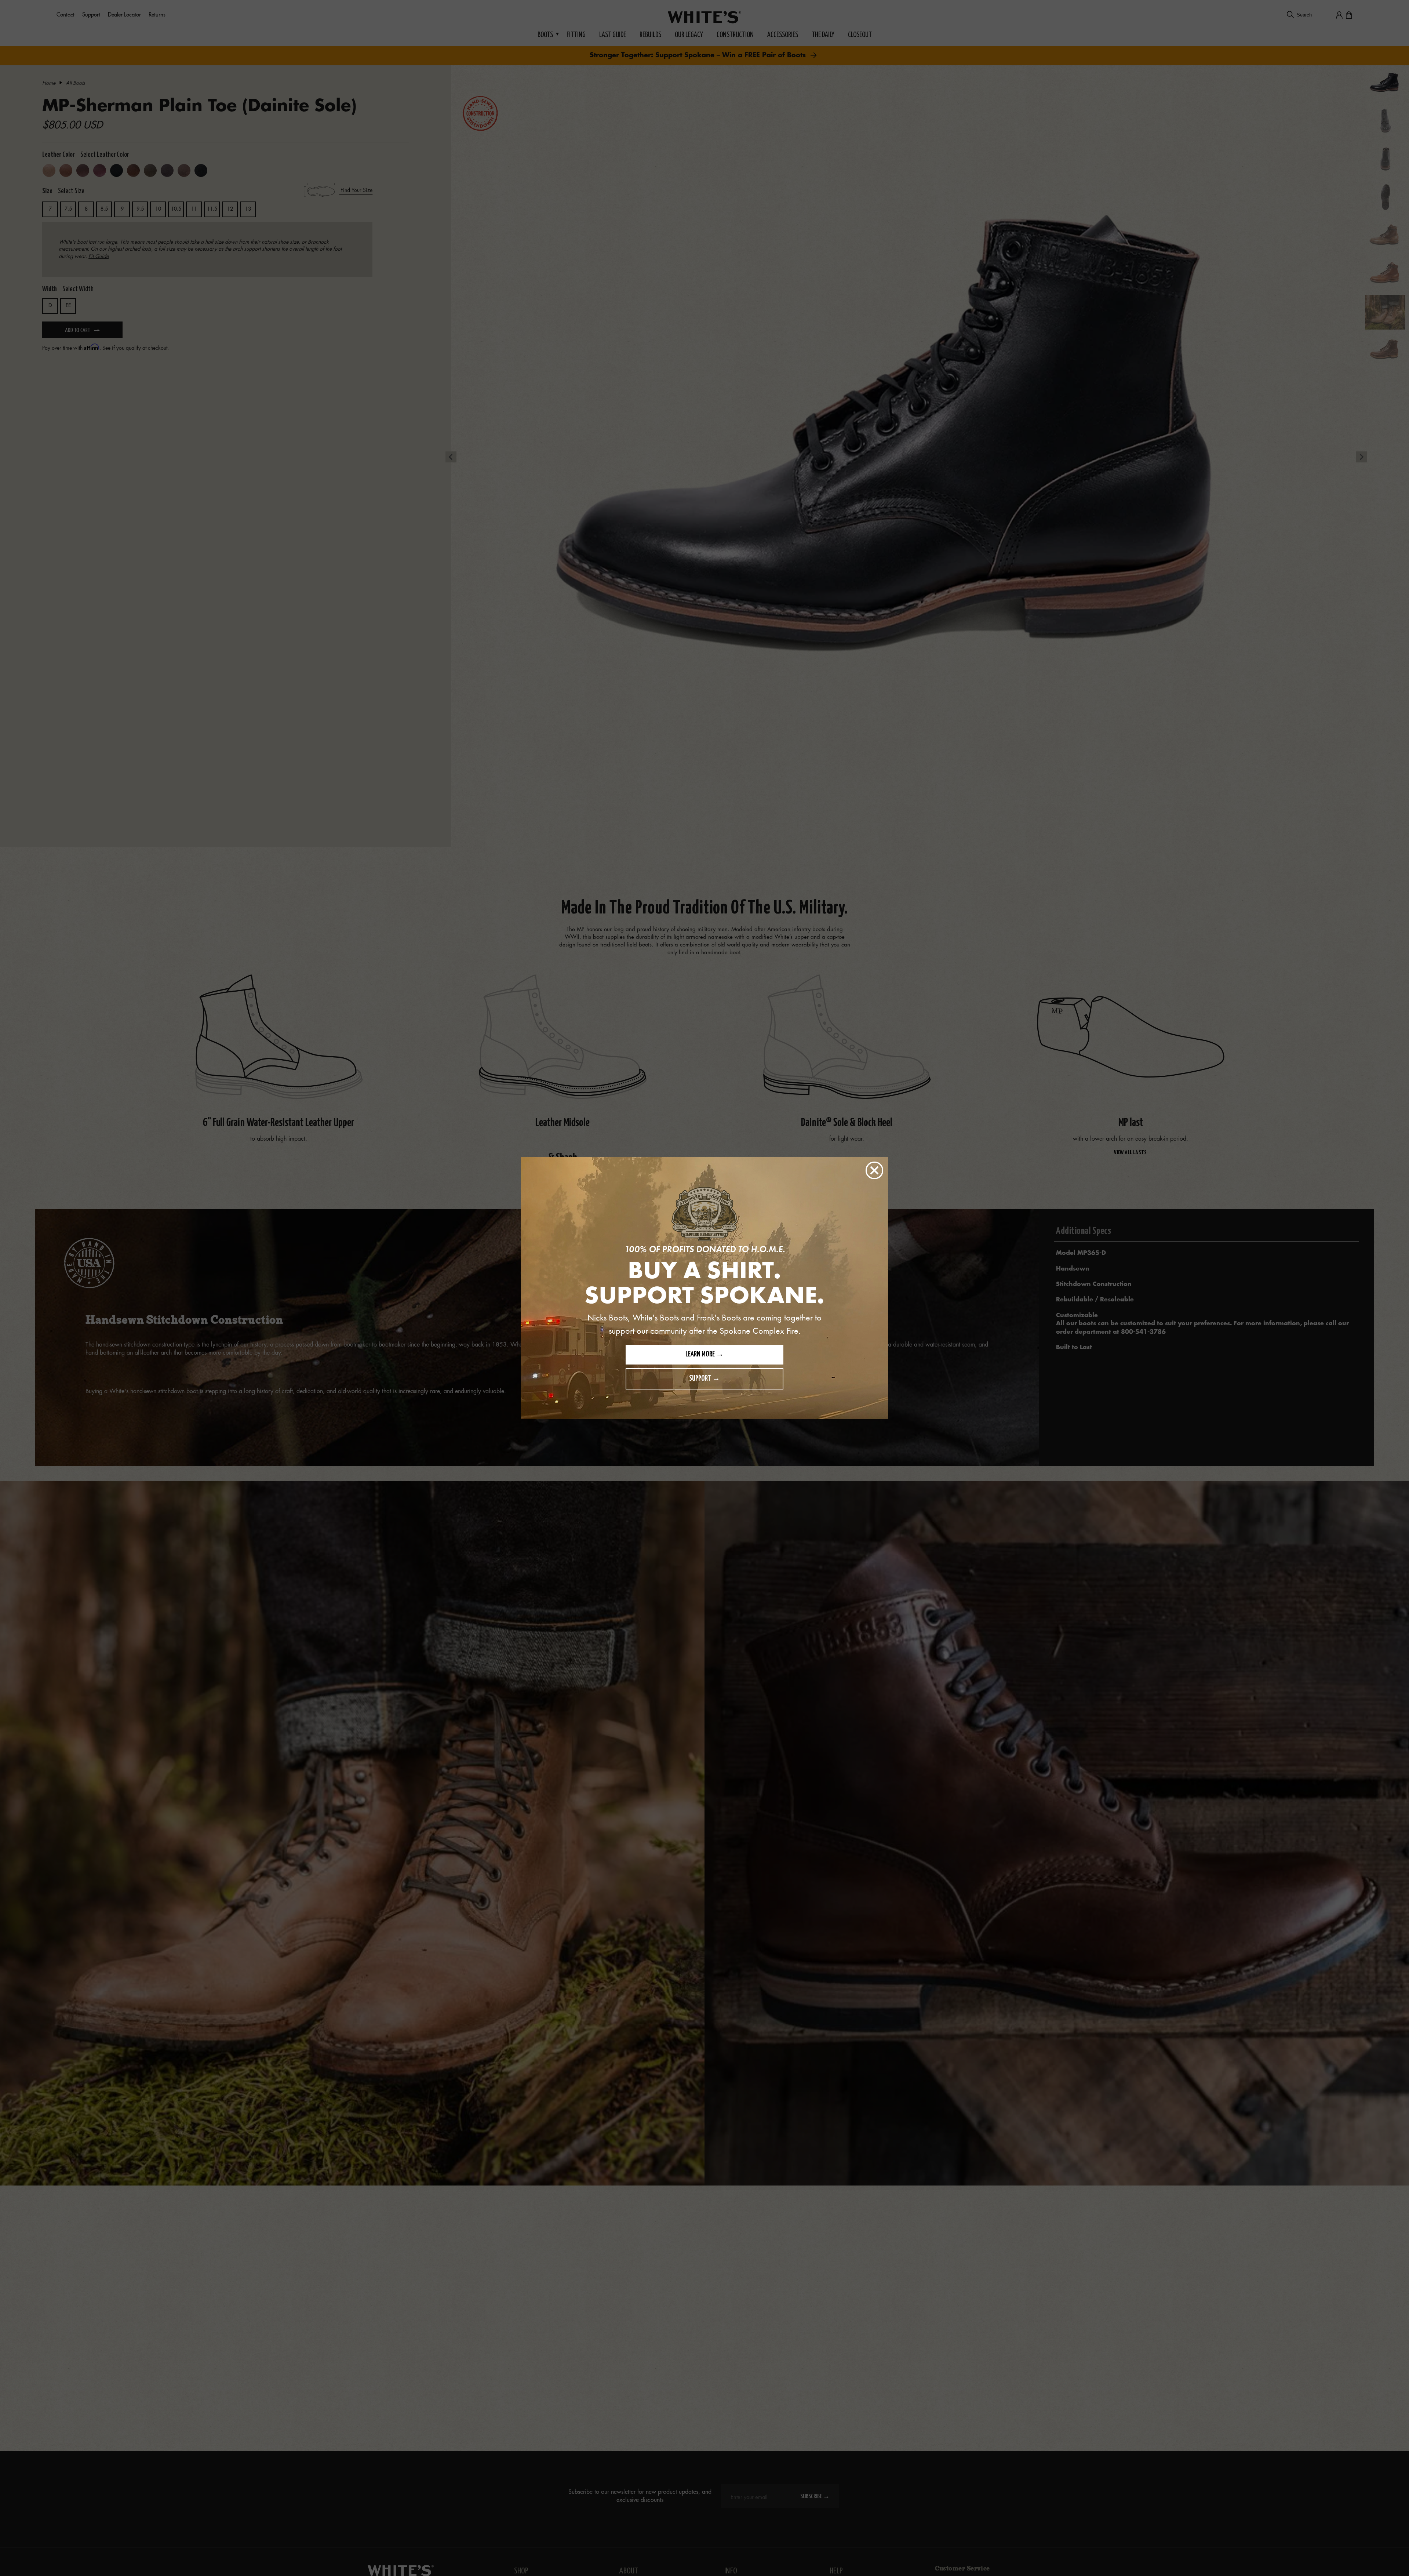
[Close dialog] (874, 1170)
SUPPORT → (704, 1379)
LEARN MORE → (704, 1354)
